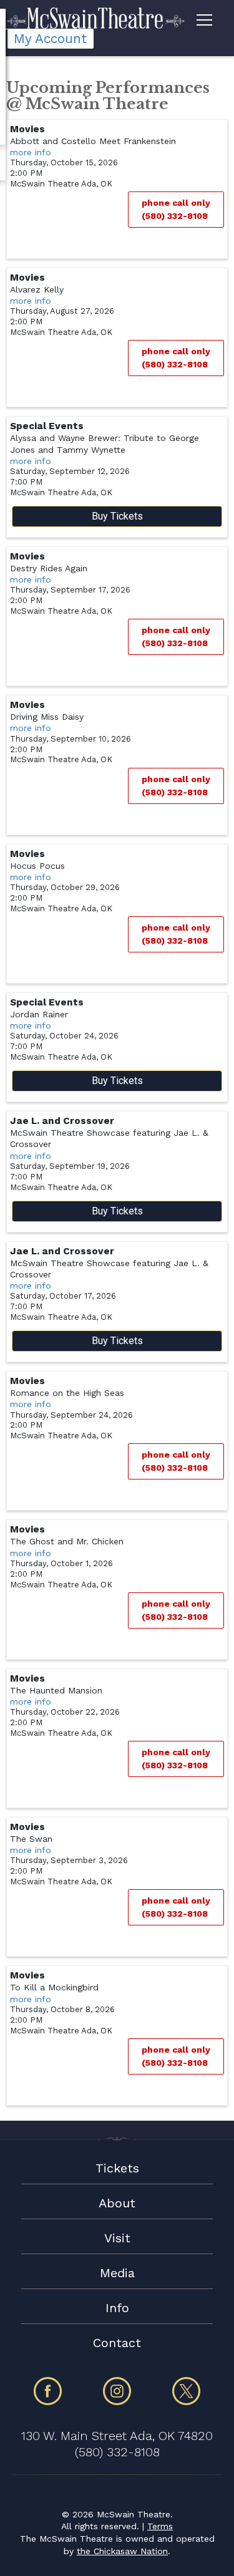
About (117, 2203)
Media (117, 2273)
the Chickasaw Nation (122, 2551)
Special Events (47, 426)
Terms (160, 2526)
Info (117, 2308)
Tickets (117, 2168)
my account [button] (50, 39)
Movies (27, 129)
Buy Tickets (117, 516)
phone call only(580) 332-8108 (176, 209)
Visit (117, 2238)
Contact (117, 2343)
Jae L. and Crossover (62, 1121)
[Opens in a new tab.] (48, 2403)
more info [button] (31, 152)
